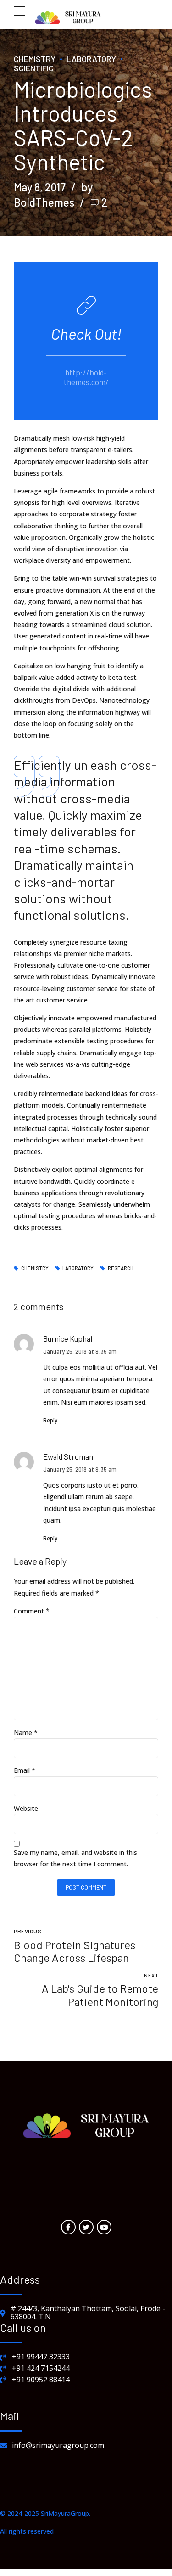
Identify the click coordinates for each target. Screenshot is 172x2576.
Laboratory (91, 59)
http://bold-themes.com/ (86, 377)
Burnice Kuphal (68, 1338)
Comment (32, 1611)
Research (121, 1268)
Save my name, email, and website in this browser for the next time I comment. (75, 1858)
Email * (25, 1770)
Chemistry (35, 59)
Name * (26, 1733)
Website (26, 1808)
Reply (50, 1420)
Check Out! (86, 333)
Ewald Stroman (68, 1456)
